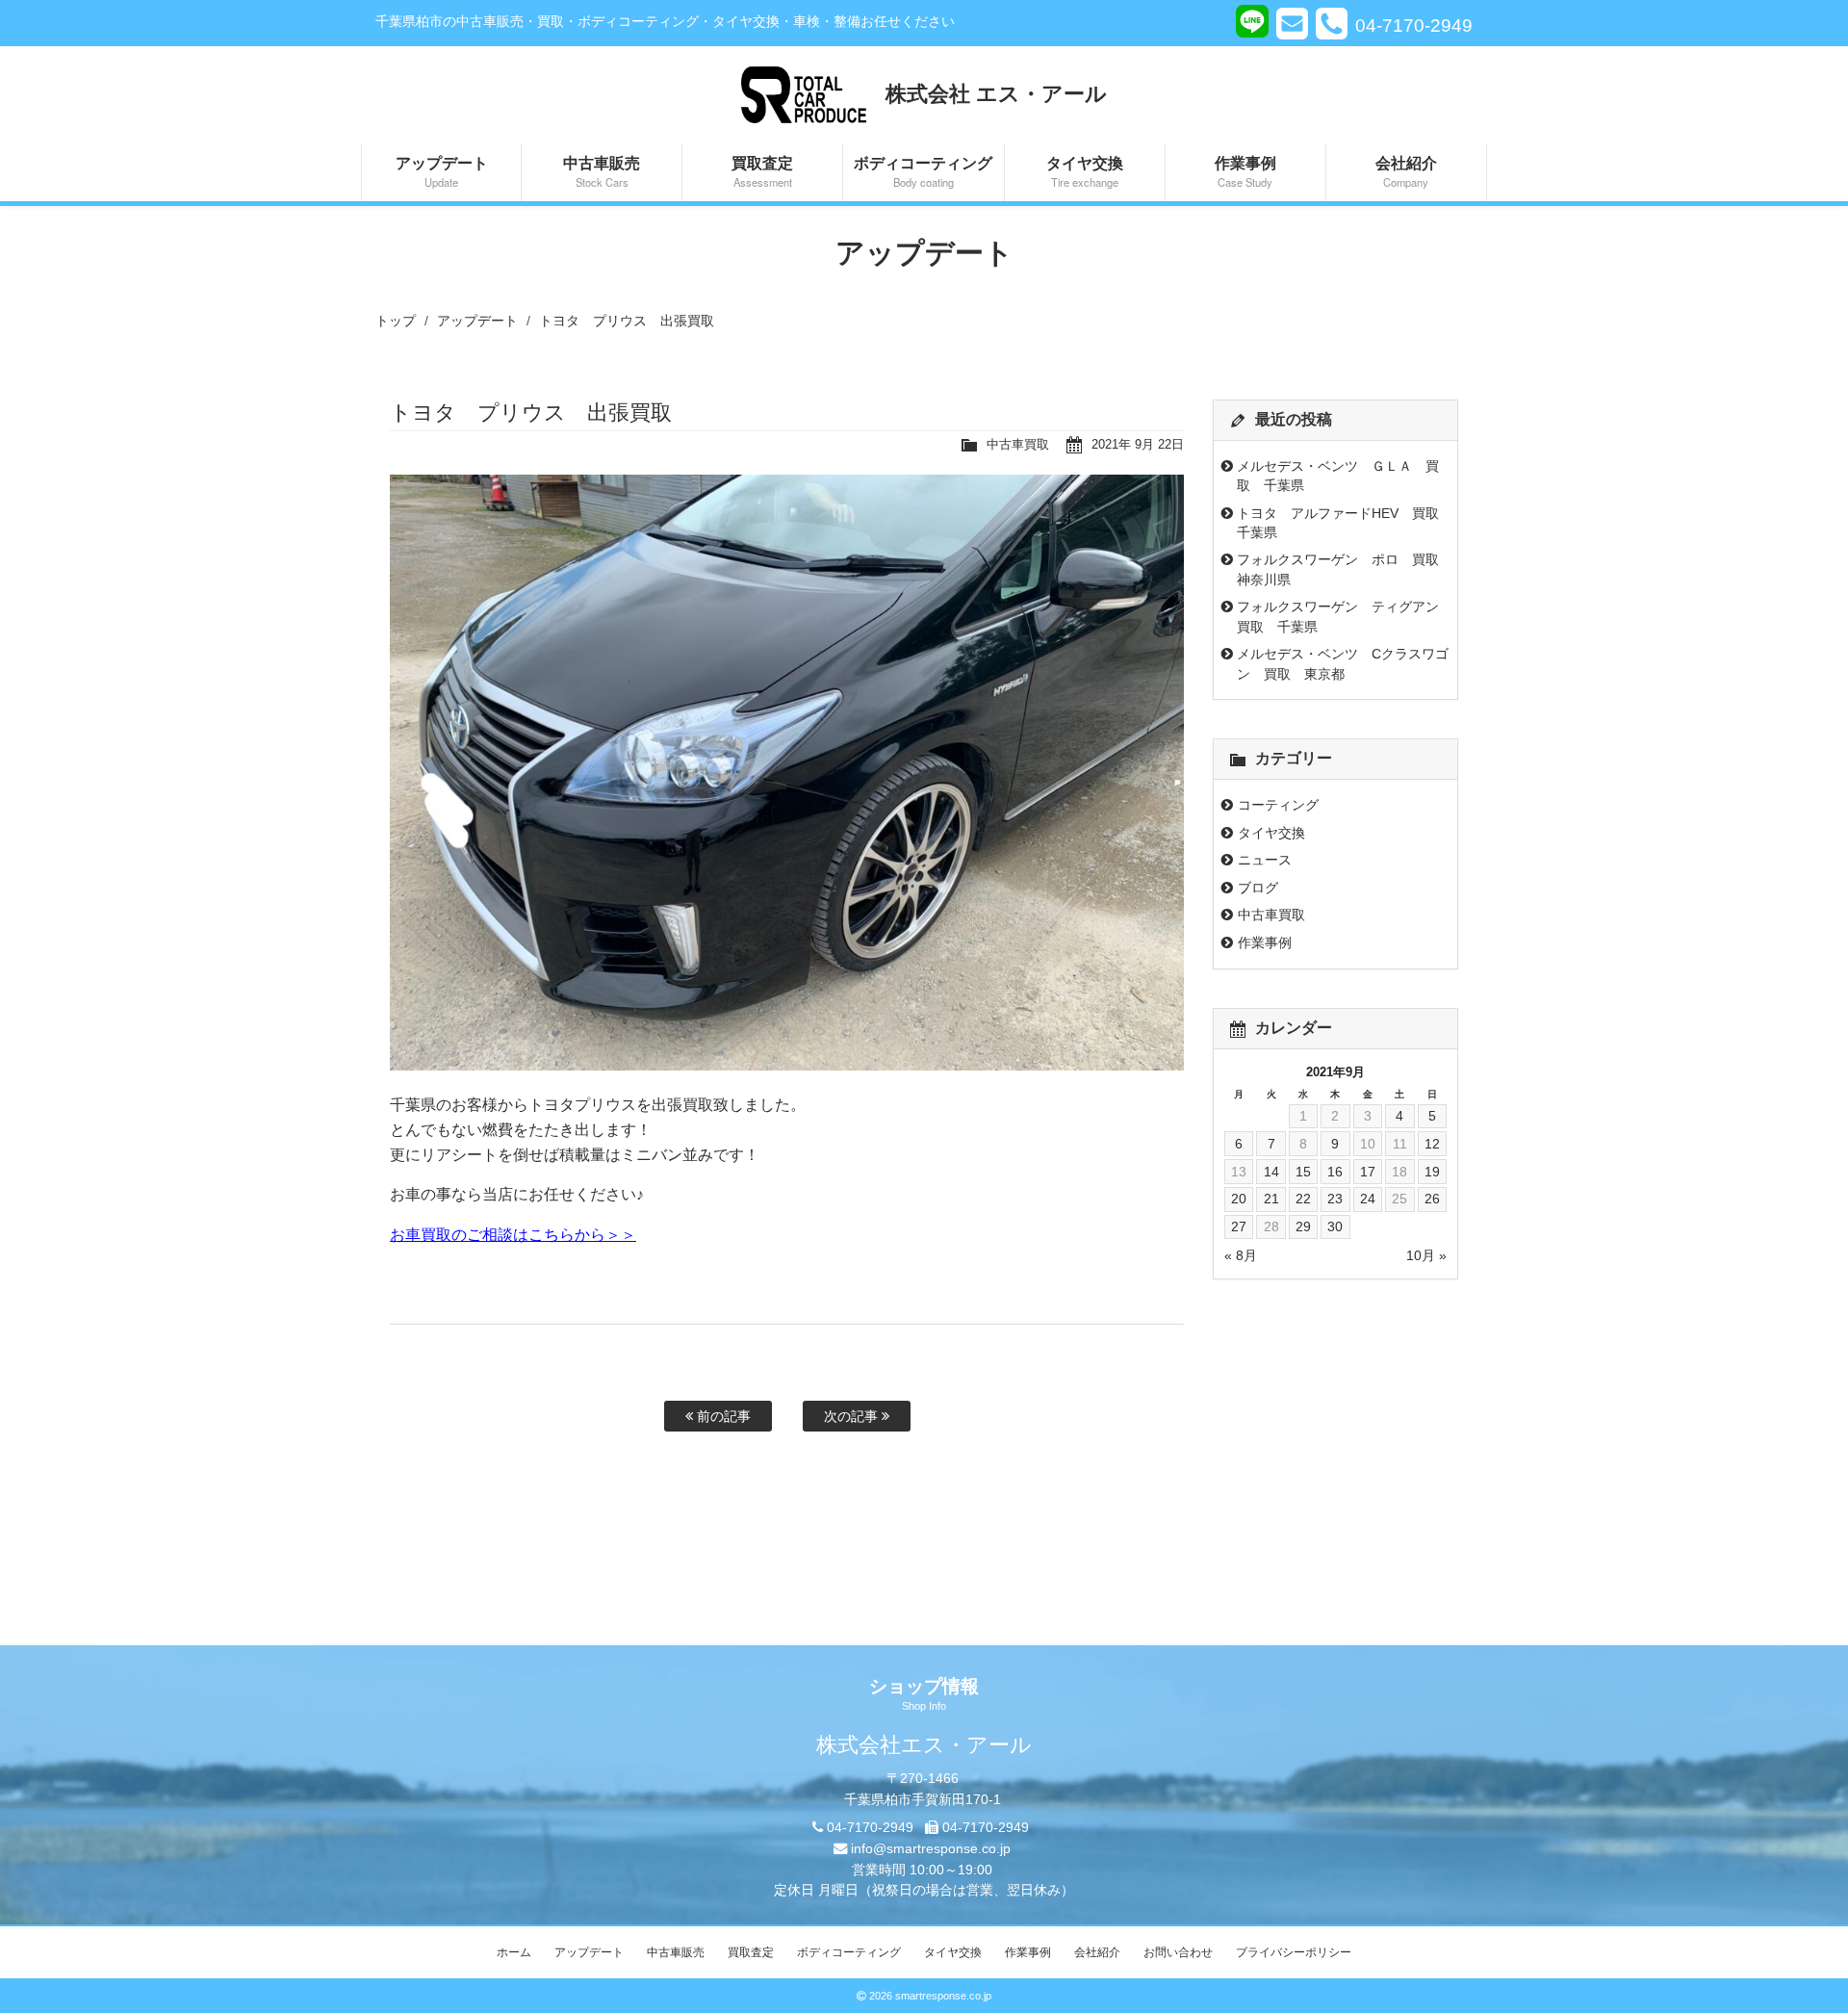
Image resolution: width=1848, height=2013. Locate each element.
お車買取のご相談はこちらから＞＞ (513, 1235)
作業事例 (1245, 170)
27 (1239, 1226)
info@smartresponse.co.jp (931, 1848)
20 (1239, 1199)
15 (1303, 1172)
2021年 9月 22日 (1138, 444)
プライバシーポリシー (1294, 1952)
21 (1271, 1199)
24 (1368, 1199)
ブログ (1258, 888)
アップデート (442, 170)
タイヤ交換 (1085, 170)
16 (1335, 1172)
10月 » (1426, 1255)
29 (1303, 1226)
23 (1335, 1199)
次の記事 (853, 1416)
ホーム (514, 1952)
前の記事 (722, 1416)
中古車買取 (1018, 444)
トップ (396, 321)
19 (1432, 1172)
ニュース (1265, 860)
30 (1335, 1226)
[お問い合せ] (1292, 23)
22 (1303, 1199)
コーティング (1278, 805)
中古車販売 (602, 170)
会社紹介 (1406, 170)
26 (1432, 1199)
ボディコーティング (923, 170)
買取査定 (762, 170)
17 (1368, 1172)
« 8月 (1241, 1255)
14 (1271, 1172)
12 (1432, 1144)
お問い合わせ (1178, 1952)
